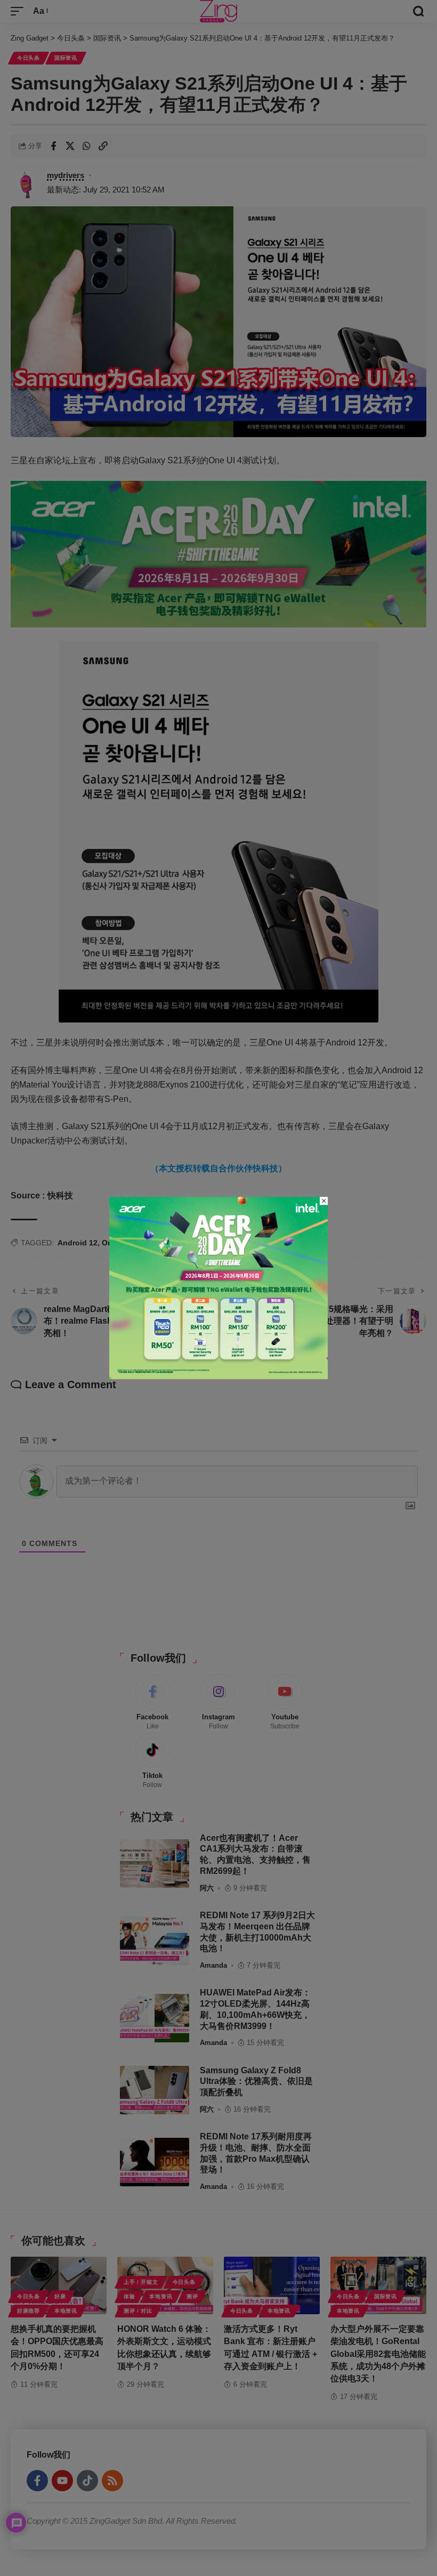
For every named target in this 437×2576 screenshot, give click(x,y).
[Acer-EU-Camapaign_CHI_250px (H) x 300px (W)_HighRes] (218, 1287)
